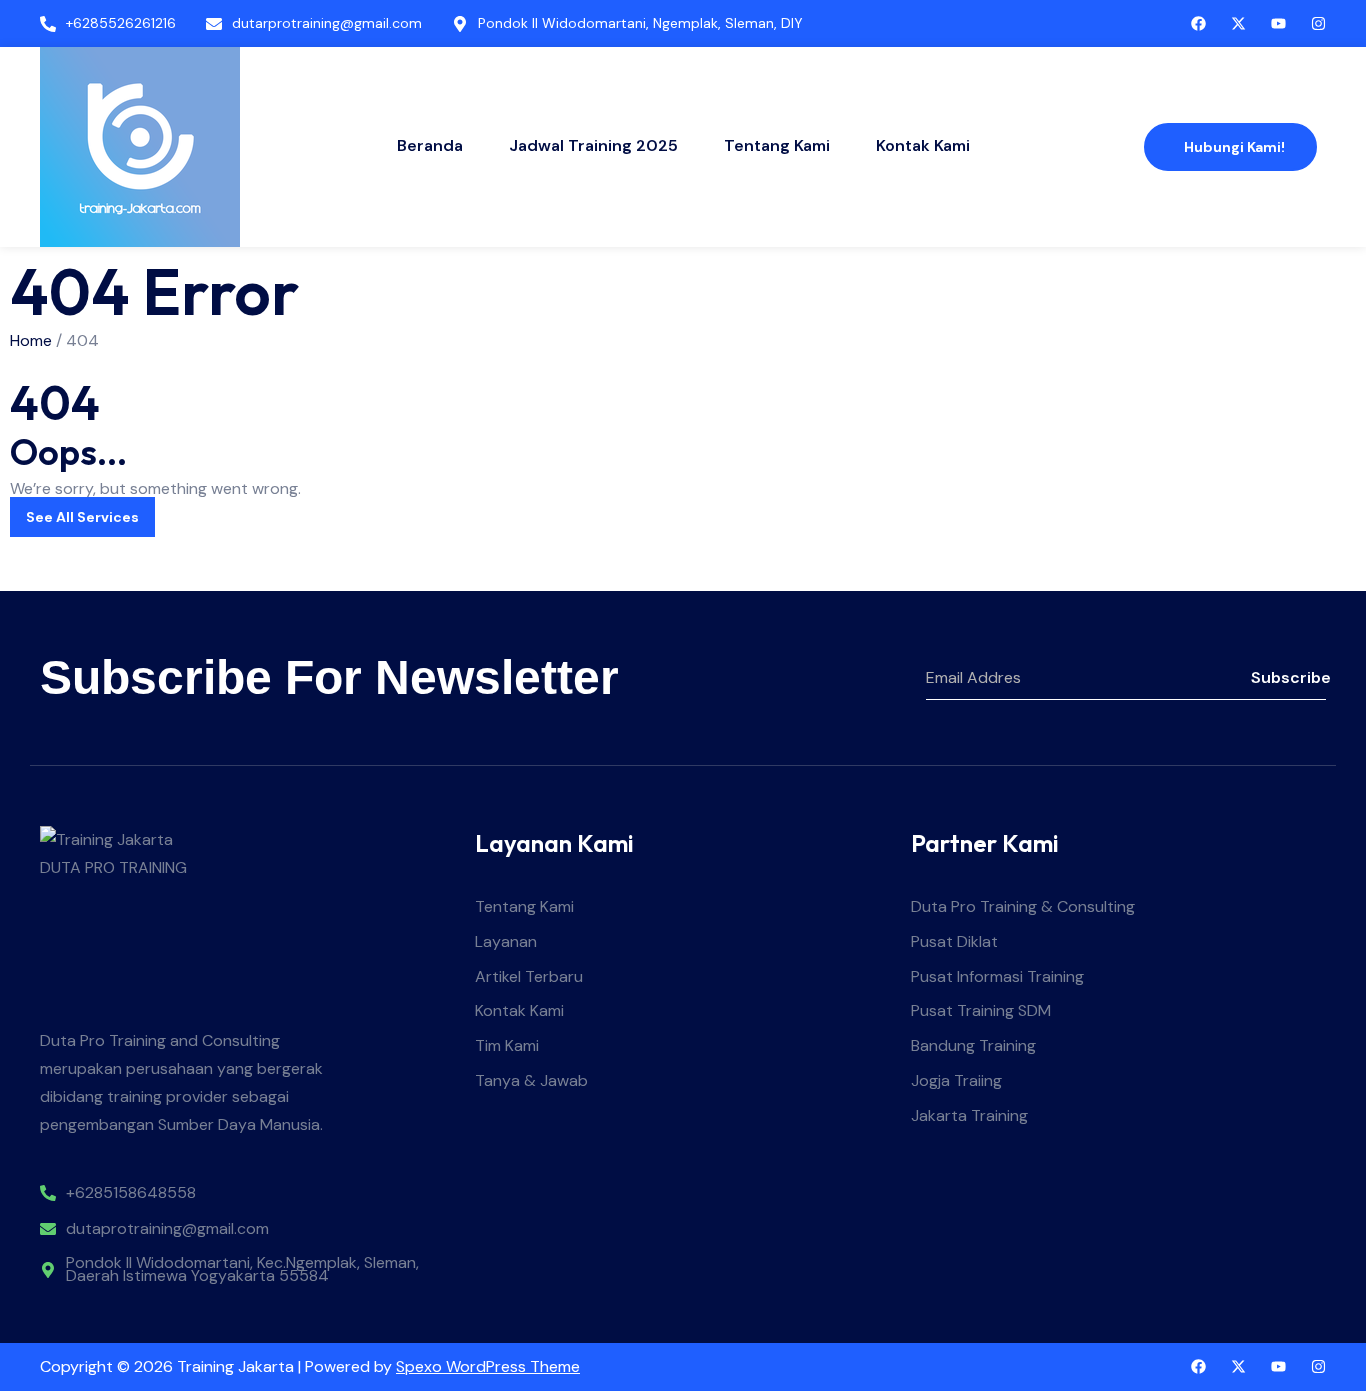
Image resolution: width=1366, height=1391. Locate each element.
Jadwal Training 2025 (593, 145)
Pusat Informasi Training (997, 977)
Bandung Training (973, 1046)
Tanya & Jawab (531, 1081)
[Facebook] (1198, 1366)
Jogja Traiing (956, 1081)
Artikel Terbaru (529, 977)
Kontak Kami (923, 145)
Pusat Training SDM (981, 1011)
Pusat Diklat (954, 942)
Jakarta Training (969, 1116)
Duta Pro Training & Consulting (1023, 907)
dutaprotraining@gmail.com (167, 1229)
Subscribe (1288, 677)
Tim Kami (507, 1046)
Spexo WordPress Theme (488, 1366)
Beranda (430, 145)
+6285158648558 (131, 1193)
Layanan (506, 942)
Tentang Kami (777, 145)
